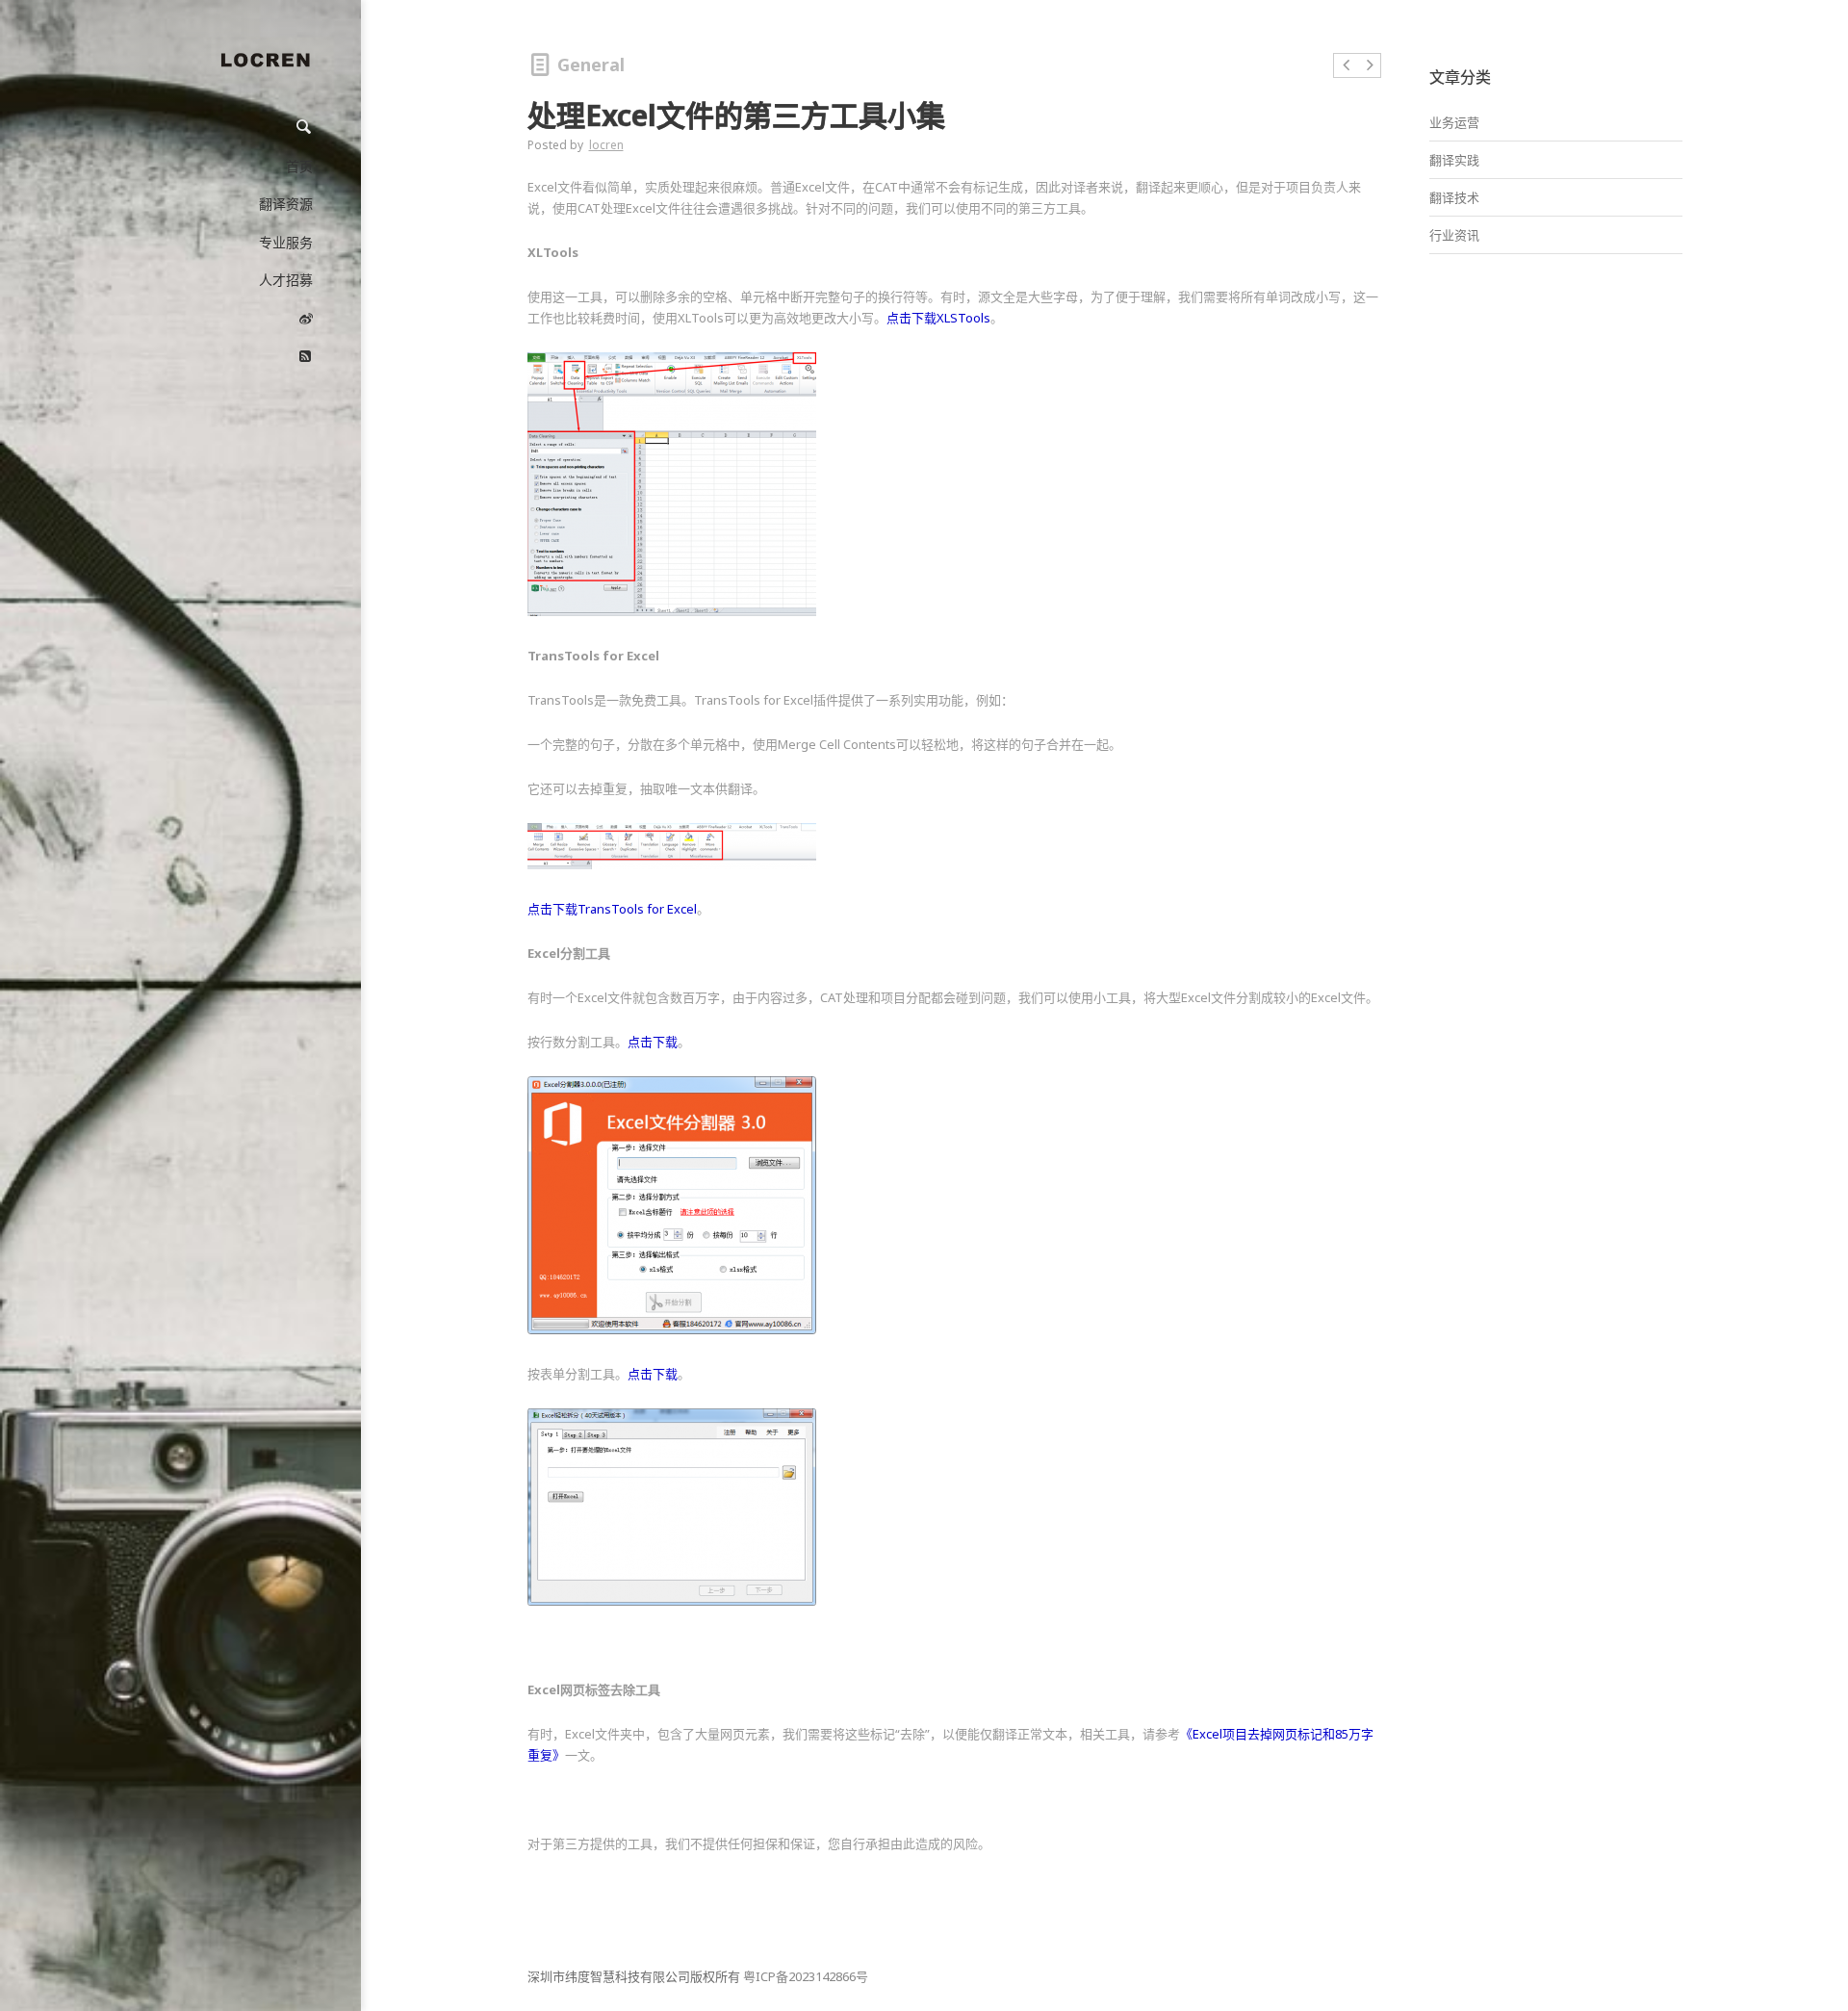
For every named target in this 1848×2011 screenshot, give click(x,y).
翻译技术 (1454, 197)
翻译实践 (1454, 160)
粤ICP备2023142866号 (806, 1976)
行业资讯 (1454, 235)
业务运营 (1454, 122)
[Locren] (265, 64)
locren (606, 145)
